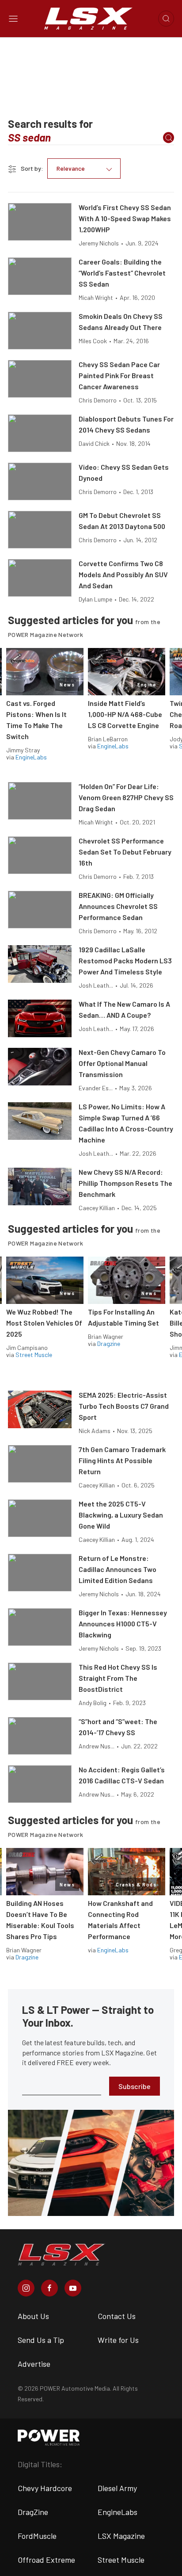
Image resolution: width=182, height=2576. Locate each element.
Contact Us (117, 2316)
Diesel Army (117, 2488)
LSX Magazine (121, 2536)
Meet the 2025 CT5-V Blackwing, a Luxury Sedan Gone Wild (121, 1515)
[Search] (169, 138)
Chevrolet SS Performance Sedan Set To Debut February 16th (125, 852)
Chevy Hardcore (45, 2488)
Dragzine (109, 1344)
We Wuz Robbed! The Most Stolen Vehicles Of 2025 (44, 1323)
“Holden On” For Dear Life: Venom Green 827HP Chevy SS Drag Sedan (126, 797)
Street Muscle (34, 1355)
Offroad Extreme (46, 2560)
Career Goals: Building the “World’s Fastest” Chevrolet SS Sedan (122, 273)
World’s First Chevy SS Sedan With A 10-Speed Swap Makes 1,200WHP (125, 218)
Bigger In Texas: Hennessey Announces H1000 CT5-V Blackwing (123, 1623)
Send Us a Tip (41, 2340)
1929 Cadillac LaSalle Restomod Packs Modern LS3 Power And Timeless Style (125, 960)
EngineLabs (31, 757)
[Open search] (166, 19)
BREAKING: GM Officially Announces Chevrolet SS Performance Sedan (118, 906)
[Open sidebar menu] (13, 19)
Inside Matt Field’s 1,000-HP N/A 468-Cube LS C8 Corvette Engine (125, 714)
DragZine (33, 2512)
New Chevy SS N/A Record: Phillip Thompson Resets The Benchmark (125, 1183)
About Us (33, 2316)
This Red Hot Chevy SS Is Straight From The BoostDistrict (118, 1678)
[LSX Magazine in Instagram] (26, 2288)
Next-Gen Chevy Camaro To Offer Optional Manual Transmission (122, 1063)
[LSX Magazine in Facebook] (49, 2288)
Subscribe (135, 2086)
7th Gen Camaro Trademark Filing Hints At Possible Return (122, 1460)
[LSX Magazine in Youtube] (73, 2288)
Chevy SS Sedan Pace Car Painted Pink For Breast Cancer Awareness (119, 375)
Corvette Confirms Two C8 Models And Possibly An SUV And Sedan (123, 574)
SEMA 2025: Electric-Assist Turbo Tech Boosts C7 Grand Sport (124, 1406)
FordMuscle (37, 2536)
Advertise (34, 2364)
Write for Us (118, 2340)
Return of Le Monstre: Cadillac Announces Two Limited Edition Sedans (118, 1569)
